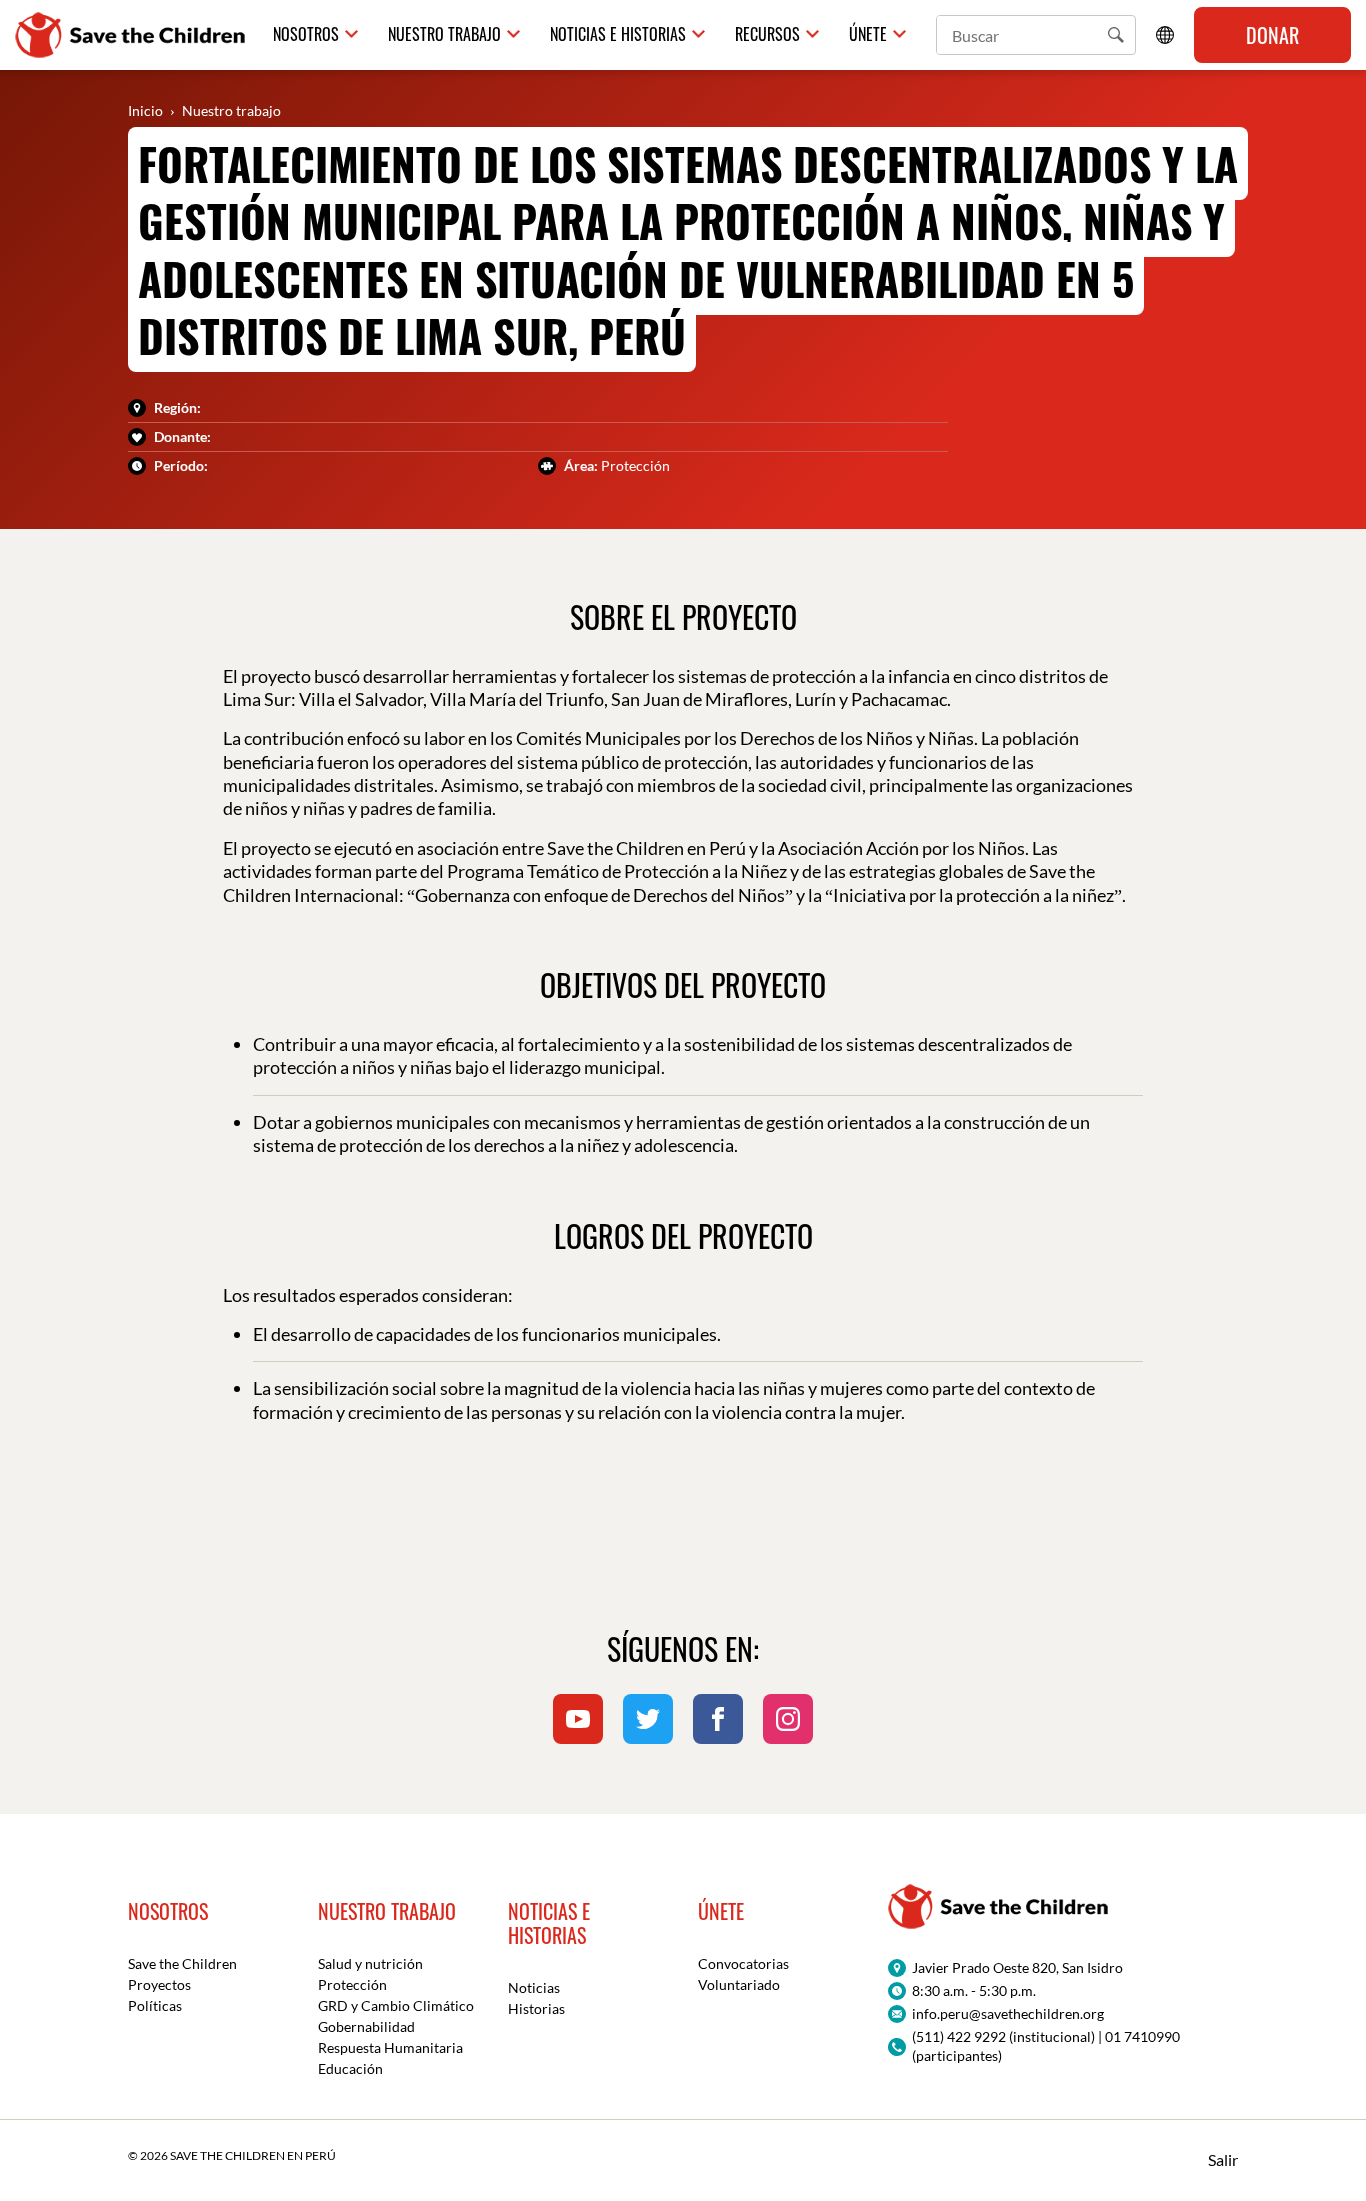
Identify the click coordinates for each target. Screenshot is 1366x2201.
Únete (868, 34)
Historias (536, 2008)
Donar (1272, 35)
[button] (1116, 35)
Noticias (534, 1987)
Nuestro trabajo (444, 34)
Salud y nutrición (370, 1963)
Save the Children (182, 1963)
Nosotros (306, 34)
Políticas (155, 2005)
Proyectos (159, 1984)
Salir (1223, 2159)
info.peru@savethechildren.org (1008, 2013)
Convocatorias (743, 1963)
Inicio (145, 110)
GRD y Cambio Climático (396, 2005)
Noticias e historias (618, 34)
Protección (352, 1984)
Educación (350, 2068)
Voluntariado (739, 1984)
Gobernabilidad (366, 2026)
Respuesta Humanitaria (390, 2047)
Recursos (767, 34)
